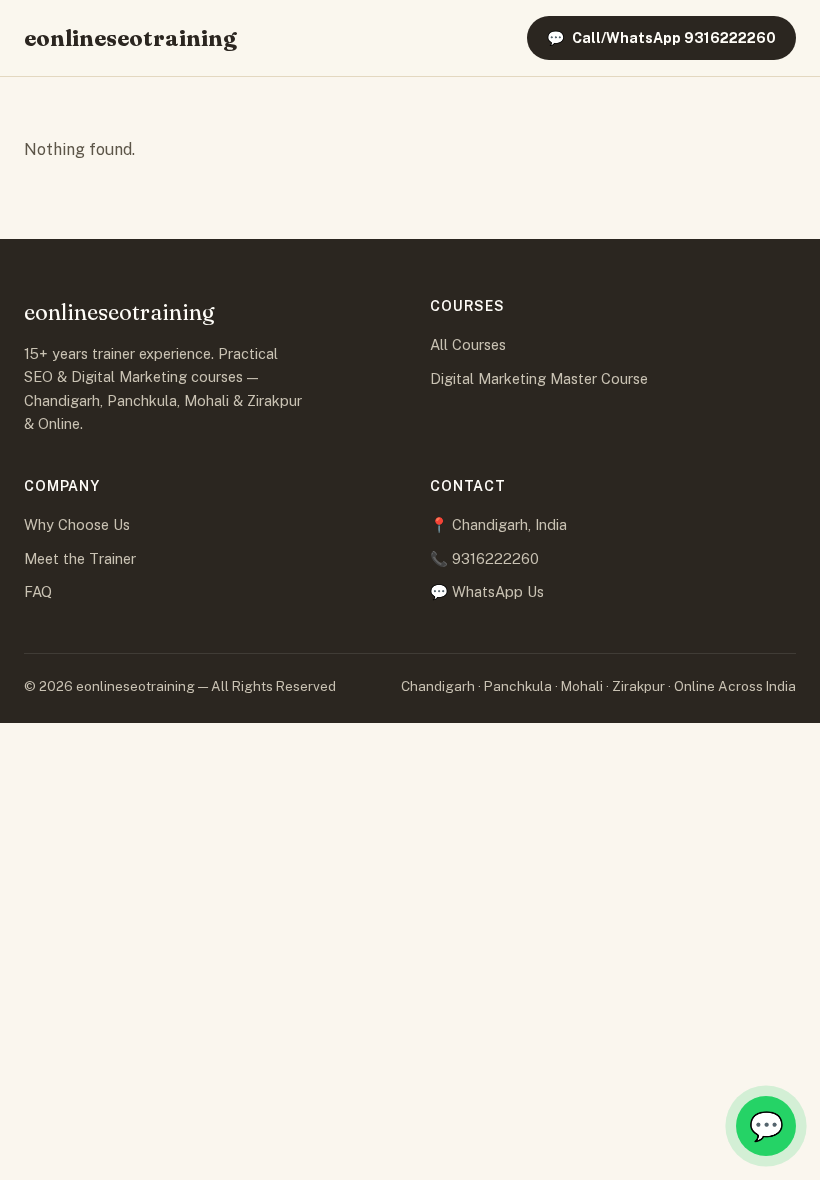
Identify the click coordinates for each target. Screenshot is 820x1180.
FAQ (38, 591)
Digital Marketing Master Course (539, 378)
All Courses (468, 344)
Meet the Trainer (80, 558)
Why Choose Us (77, 524)
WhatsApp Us (498, 591)
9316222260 (495, 558)
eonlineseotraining (130, 38)
